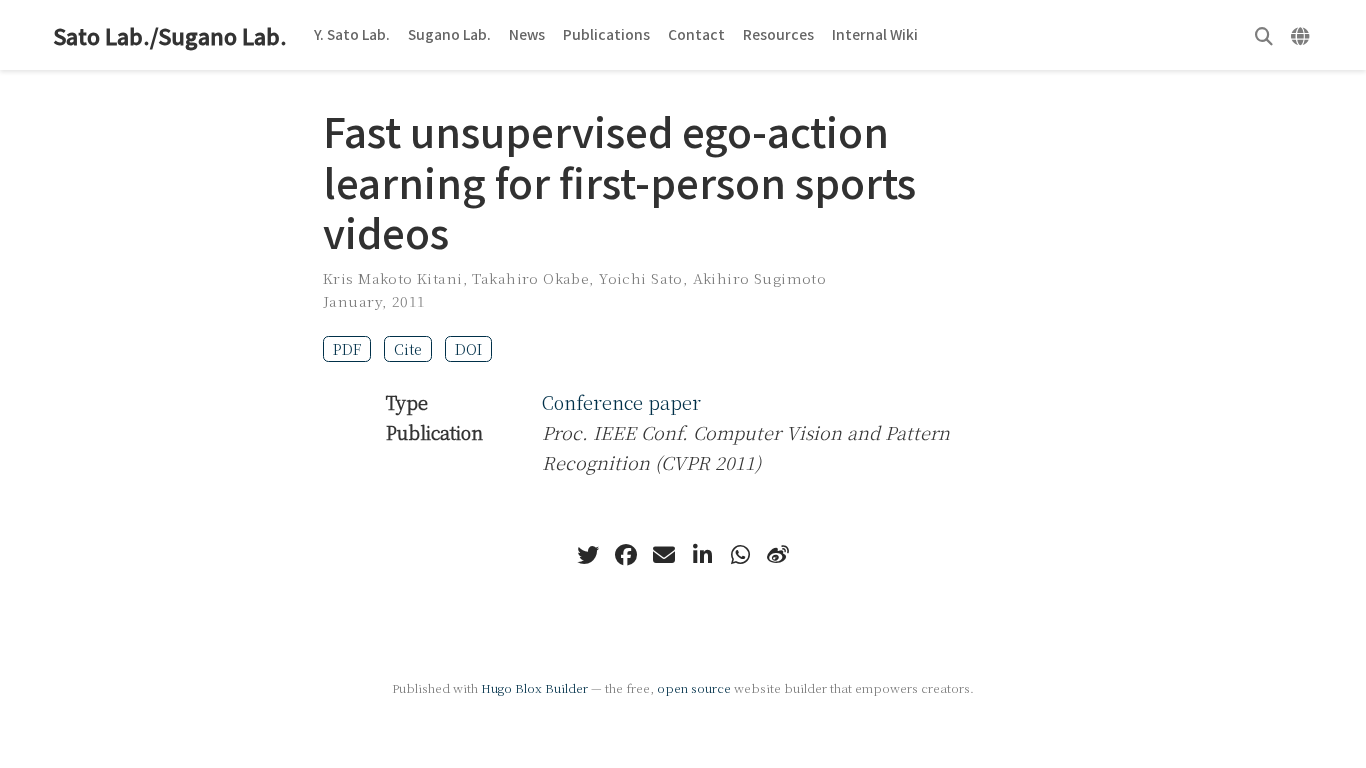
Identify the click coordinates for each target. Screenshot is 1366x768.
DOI (468, 348)
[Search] (1264, 35)
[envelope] (664, 555)
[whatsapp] (740, 555)
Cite (408, 348)
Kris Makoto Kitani (393, 278)
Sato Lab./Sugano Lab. (170, 35)
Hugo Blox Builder (534, 687)
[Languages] (1302, 35)
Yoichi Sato (641, 278)
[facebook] (626, 555)
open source (694, 687)
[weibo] (778, 555)
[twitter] (588, 555)
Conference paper (621, 402)
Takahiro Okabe (530, 278)
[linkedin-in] (702, 555)
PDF (347, 348)
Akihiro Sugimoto (760, 278)
